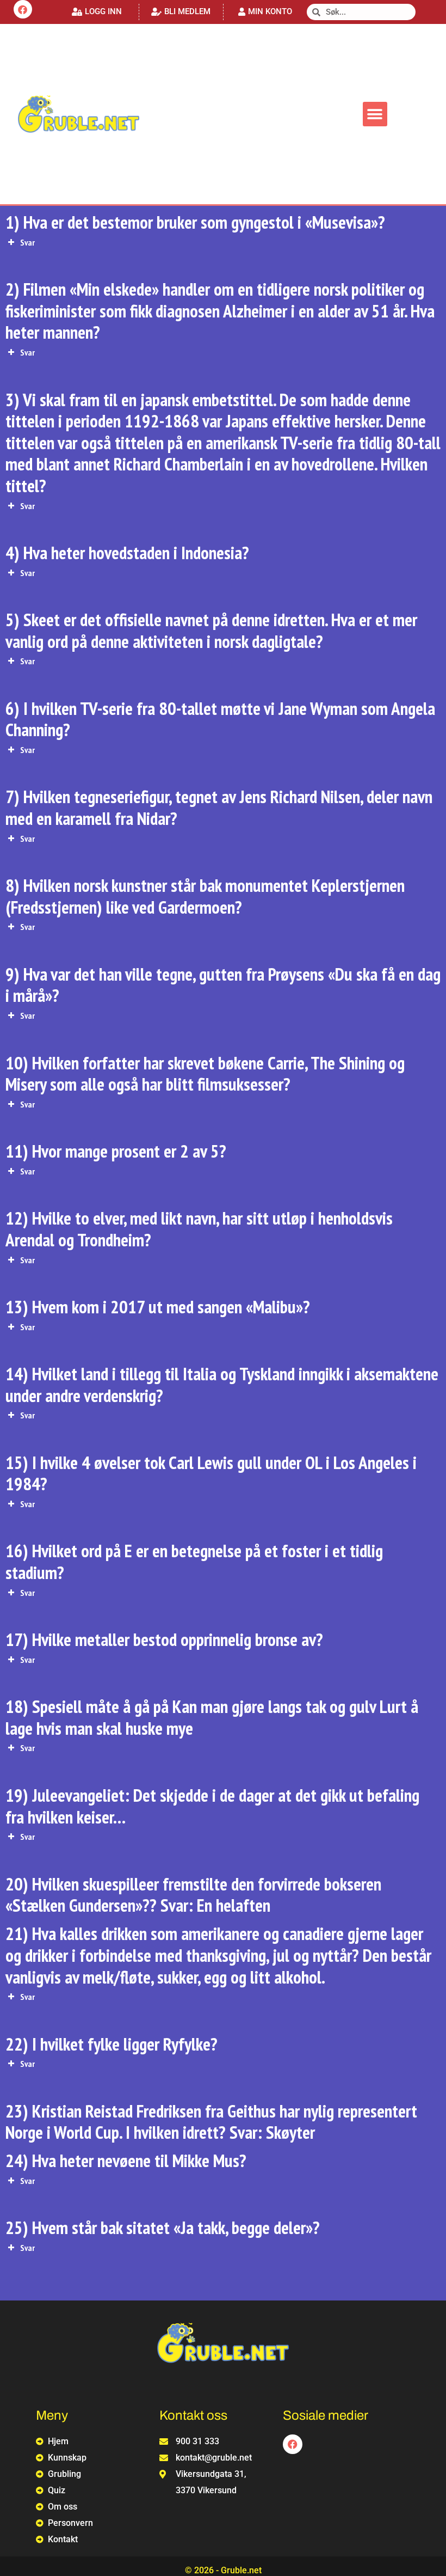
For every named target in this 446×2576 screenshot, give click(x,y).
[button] (97, 12)
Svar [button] (27, 242)
